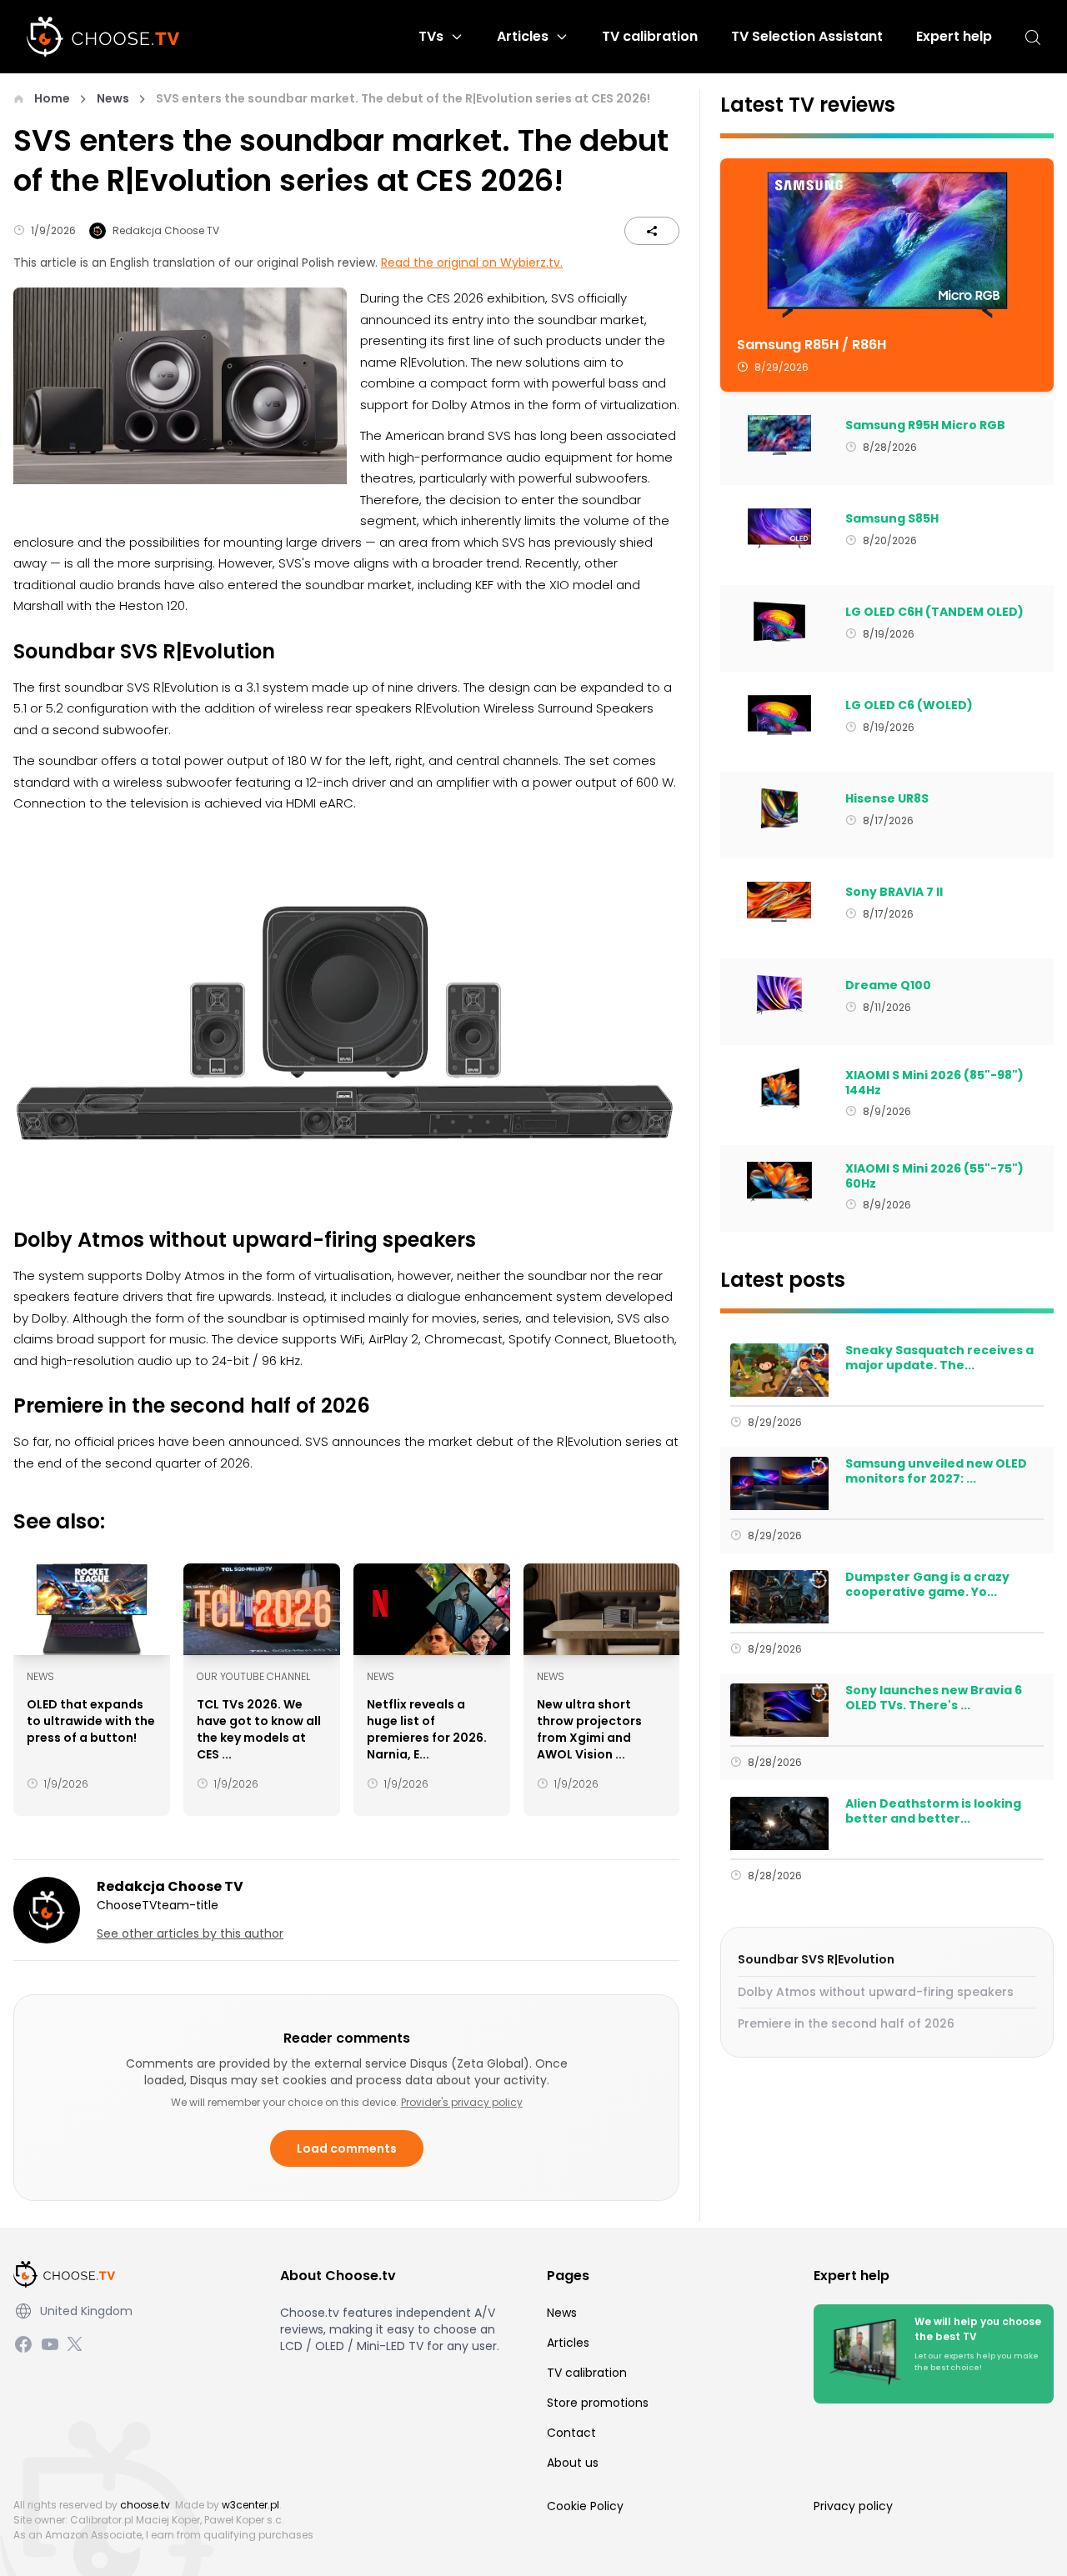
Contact (571, 2433)
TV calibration (650, 36)
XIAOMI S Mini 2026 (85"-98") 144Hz (934, 1083)
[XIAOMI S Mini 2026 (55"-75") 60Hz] (779, 1182)
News (113, 98)
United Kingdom (86, 2311)
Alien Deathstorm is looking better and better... (933, 1811)
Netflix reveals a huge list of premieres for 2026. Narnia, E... (427, 1729)
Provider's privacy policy (462, 2102)
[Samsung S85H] (779, 528)
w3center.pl (250, 2505)
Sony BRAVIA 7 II (894, 893)
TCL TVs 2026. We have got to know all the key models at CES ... (259, 1729)
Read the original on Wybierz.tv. (472, 263)
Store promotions (598, 2403)
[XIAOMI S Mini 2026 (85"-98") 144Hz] (779, 1088)
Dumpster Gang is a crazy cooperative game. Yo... (927, 1585)
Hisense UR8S (887, 799)
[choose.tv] (109, 37)
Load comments (347, 2148)
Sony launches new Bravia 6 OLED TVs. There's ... (934, 1698)
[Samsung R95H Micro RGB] (779, 435)
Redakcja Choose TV (166, 230)
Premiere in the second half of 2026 (846, 2023)
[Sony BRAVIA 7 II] (779, 902)
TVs (431, 36)
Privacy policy (853, 2506)
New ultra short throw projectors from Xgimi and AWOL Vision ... (589, 1729)
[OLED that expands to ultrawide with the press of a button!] (92, 1609)
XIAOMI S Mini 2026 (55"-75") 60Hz (934, 1176)
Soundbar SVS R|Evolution (816, 1959)
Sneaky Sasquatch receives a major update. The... (939, 1358)
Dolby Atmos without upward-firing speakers (876, 1992)
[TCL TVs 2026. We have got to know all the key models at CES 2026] (262, 1609)
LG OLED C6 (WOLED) (909, 706)
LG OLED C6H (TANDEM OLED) (934, 613)
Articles (523, 36)
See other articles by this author (190, 1933)
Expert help (954, 36)
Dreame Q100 (888, 986)
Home (52, 98)
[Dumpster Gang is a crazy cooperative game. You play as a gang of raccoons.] (779, 1597)
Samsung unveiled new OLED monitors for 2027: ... (936, 1471)
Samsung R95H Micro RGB (925, 426)
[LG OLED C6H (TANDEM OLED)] (779, 622)
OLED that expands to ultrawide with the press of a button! (91, 1721)
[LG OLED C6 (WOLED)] (779, 715)
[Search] (1033, 37)
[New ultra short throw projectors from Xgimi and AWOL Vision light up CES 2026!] (602, 1609)
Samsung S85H (892, 519)
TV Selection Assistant (807, 36)
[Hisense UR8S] (779, 808)
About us (573, 2463)
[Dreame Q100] (779, 995)
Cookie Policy (585, 2506)
